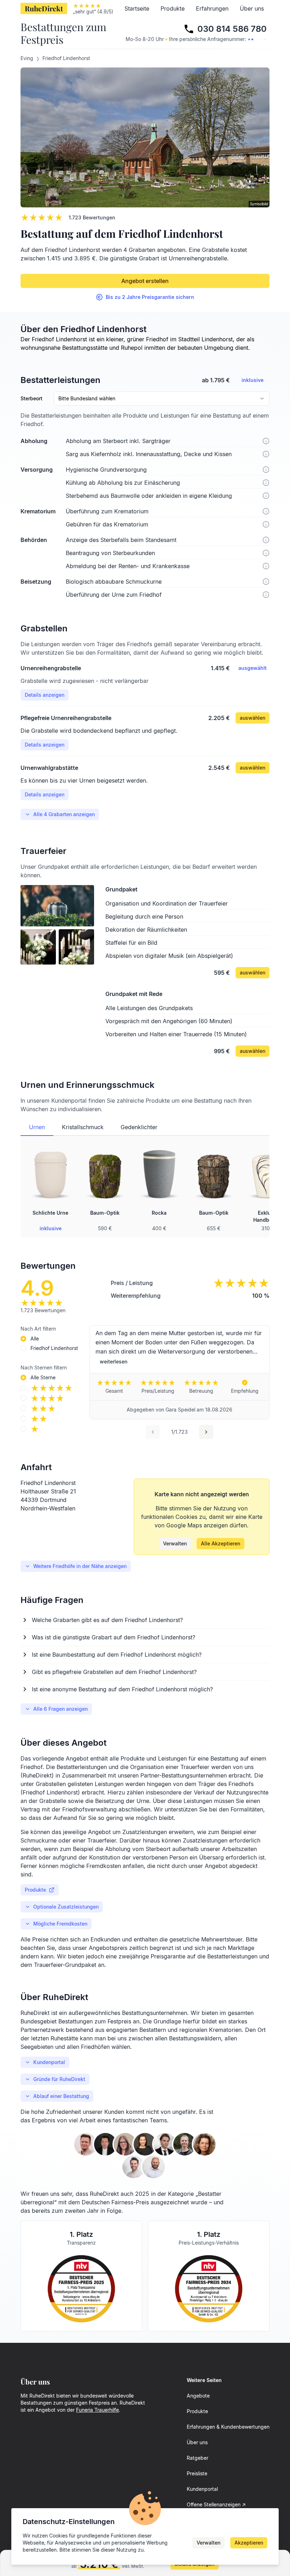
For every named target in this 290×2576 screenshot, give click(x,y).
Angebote (198, 2396)
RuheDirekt (44, 8)
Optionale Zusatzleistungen (66, 1907)
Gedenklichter (139, 1127)
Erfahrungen (212, 8)
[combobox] (162, 399)
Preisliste (197, 2473)
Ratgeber (198, 2458)
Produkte (173, 8)
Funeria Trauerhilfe (97, 2410)
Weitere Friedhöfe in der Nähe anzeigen (80, 1566)
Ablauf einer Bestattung (61, 2096)
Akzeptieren (249, 2543)
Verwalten (175, 1543)
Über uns (252, 8)
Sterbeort (31, 399)
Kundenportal (49, 2062)
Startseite (137, 8)
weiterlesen (114, 1361)
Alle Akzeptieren (221, 1543)
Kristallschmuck (83, 1127)
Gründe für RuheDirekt (59, 2079)
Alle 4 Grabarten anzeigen (64, 814)
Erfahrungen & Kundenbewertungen (228, 2427)
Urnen (37, 1127)
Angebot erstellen (145, 281)
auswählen (253, 718)
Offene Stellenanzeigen (214, 2504)
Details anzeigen (45, 695)
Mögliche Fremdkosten (60, 1924)
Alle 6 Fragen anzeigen (60, 1709)
